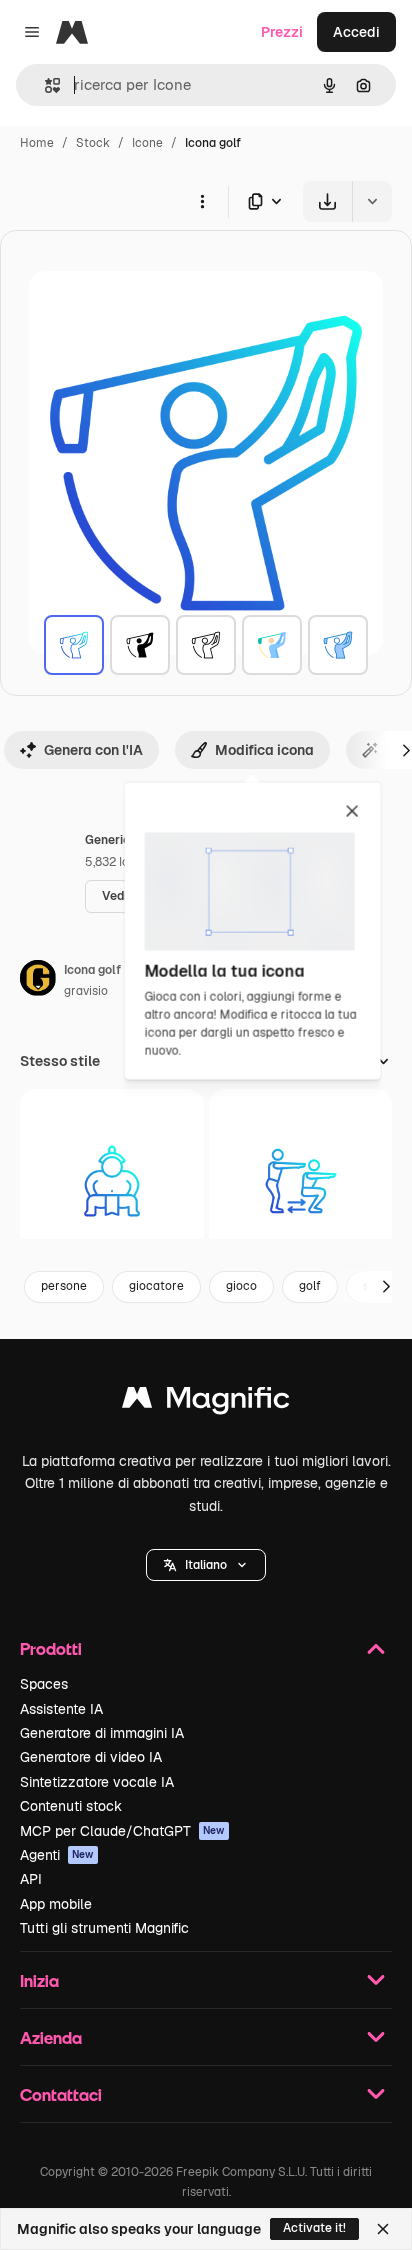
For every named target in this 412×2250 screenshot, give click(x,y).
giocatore (156, 1286)
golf (310, 1286)
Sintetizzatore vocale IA (97, 1782)
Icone (147, 143)
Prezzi (282, 32)
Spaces (44, 1684)
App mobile (56, 1904)
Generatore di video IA (91, 1757)
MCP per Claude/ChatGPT (122, 1831)
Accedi (356, 32)
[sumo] (112, 1181)
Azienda (51, 2037)
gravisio (86, 991)
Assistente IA (61, 1709)
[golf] (74, 645)
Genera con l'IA (93, 750)
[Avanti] (386, 1287)
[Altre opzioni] (202, 201)
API (31, 1879)
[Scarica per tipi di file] (266, 201)
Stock (93, 143)
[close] (352, 812)
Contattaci (61, 2094)
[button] (206, 1565)
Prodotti (51, 1648)
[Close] (383, 2229)
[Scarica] (327, 201)
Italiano (206, 1565)
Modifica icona (264, 750)
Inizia (39, 1980)
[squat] (301, 1181)
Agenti (57, 1855)
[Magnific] (206, 1402)
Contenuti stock (71, 1806)
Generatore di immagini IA (102, 1733)
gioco (241, 1286)
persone (64, 1286)
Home (37, 143)
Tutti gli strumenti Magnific (104, 1928)
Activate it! (314, 2228)
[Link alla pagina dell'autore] (38, 981)
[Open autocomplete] (44, 85)
